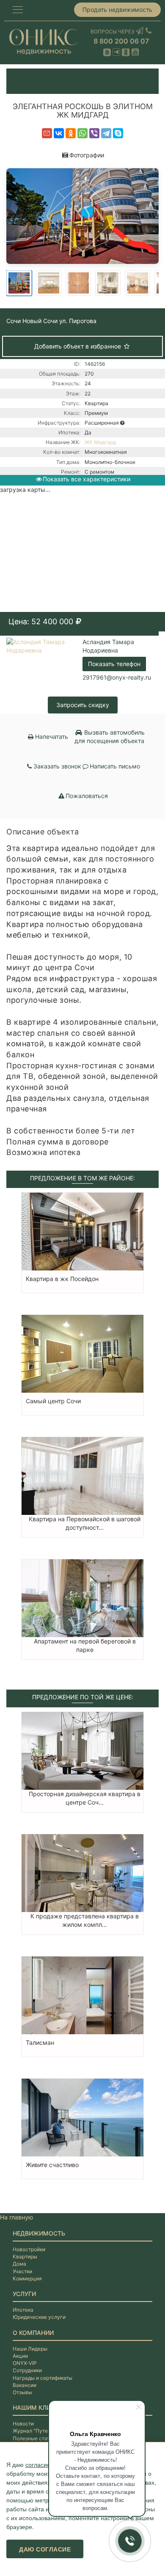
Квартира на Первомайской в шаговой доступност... (85, 1523)
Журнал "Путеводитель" (43, 2431)
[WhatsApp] (82, 133)
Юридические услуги (39, 2317)
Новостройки (29, 2249)
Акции (20, 2356)
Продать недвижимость (117, 10)
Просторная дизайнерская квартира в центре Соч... (85, 1798)
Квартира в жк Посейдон (62, 1279)
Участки (22, 2271)
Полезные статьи (34, 2438)
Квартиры (25, 2256)
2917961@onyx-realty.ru (117, 677)
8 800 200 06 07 (121, 41)
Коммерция (27, 2278)
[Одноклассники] (71, 133)
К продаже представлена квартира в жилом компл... (85, 1920)
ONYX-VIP (25, 2363)
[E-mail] (47, 133)
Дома (19, 2264)
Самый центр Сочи (53, 1401)
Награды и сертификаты (43, 2378)
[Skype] (118, 133)
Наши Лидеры (30, 2349)
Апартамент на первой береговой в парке (85, 1645)
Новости (23, 2424)
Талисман (40, 2042)
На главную (16, 2217)
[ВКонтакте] (59, 133)
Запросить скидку (83, 705)
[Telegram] (106, 133)
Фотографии (87, 155)
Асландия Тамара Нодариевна (108, 646)
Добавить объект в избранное (78, 346)
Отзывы (22, 2392)
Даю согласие (45, 2549)
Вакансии (25, 2385)
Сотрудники (27, 2370)
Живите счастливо (52, 2165)
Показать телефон (114, 664)
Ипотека (23, 2310)
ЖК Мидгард (100, 442)
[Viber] (94, 133)
